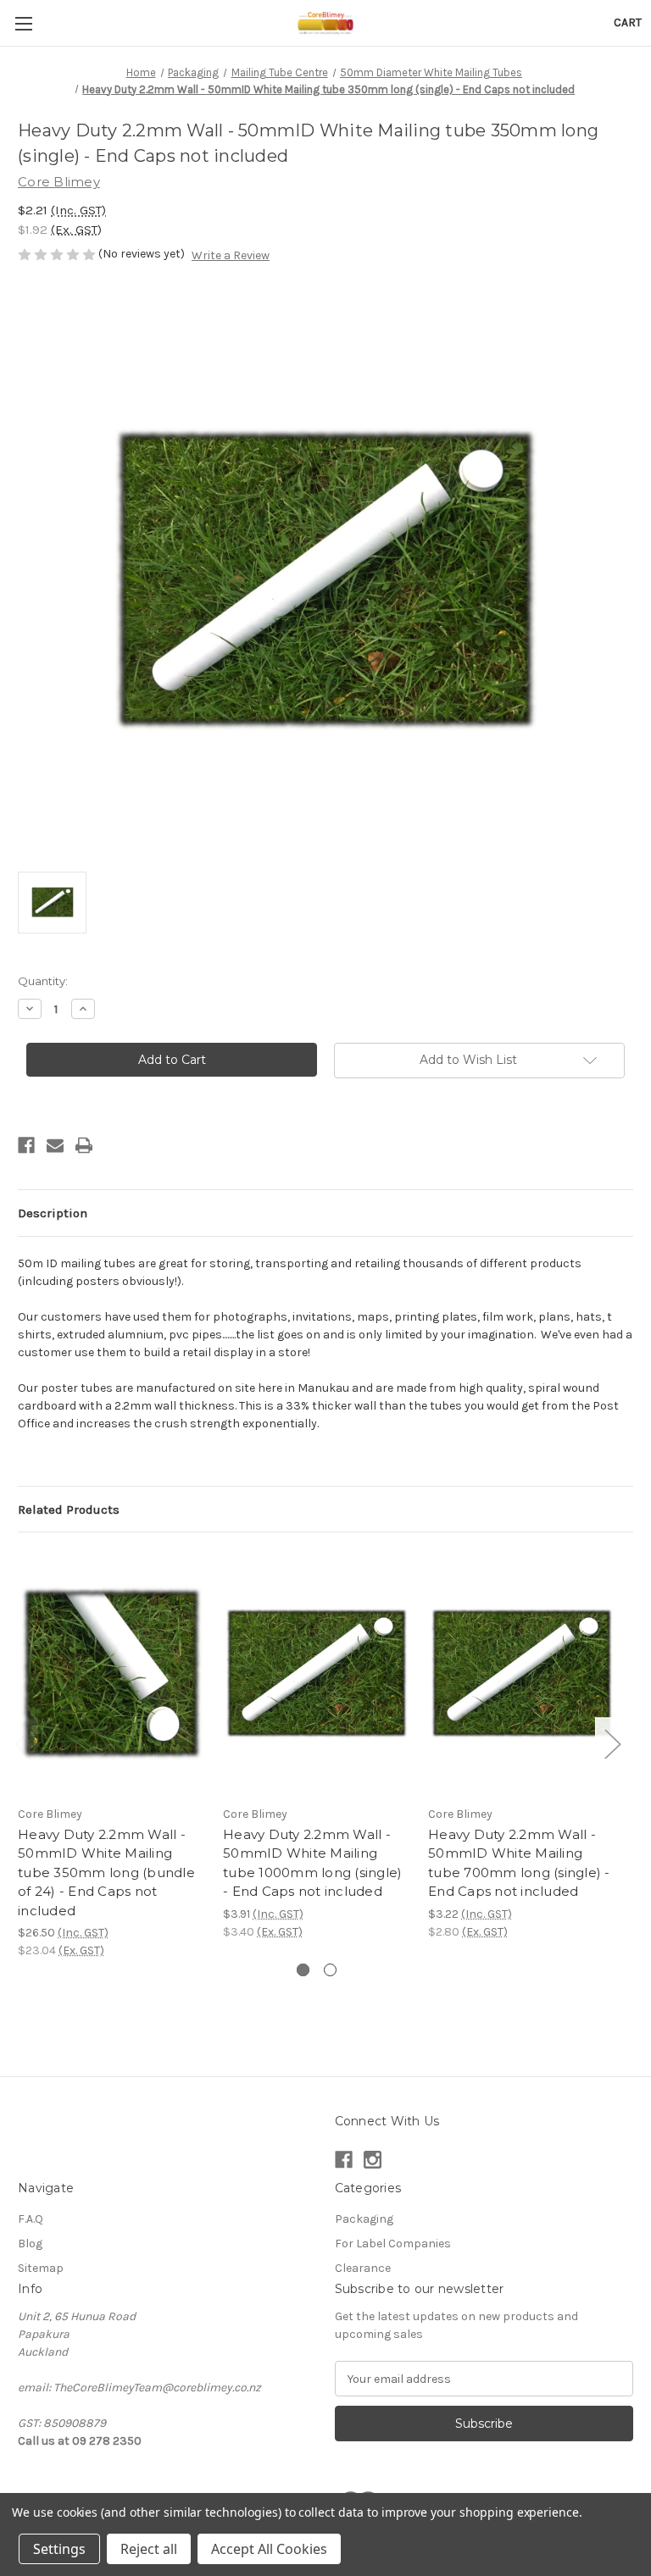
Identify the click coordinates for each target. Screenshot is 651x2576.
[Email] (55, 1145)
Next (612, 1744)
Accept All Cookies (269, 2549)
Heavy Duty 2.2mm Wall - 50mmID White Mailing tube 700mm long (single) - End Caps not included (519, 1863)
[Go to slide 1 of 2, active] (303, 1970)
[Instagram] (373, 2160)
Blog (30, 2244)
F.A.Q (31, 2219)
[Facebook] (26, 1145)
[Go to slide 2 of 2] (330, 1970)
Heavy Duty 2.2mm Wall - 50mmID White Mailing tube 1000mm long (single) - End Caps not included (312, 1863)
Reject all (149, 2549)
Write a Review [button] (231, 255)
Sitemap (41, 2268)
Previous (22, 1744)
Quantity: (43, 981)
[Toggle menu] (23, 23)
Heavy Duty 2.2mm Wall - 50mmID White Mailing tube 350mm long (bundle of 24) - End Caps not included (106, 1872)
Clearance (363, 2268)
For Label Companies (393, 2244)
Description (53, 1213)
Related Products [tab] (69, 1510)
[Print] (84, 1145)
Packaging (364, 2219)
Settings (59, 2549)
